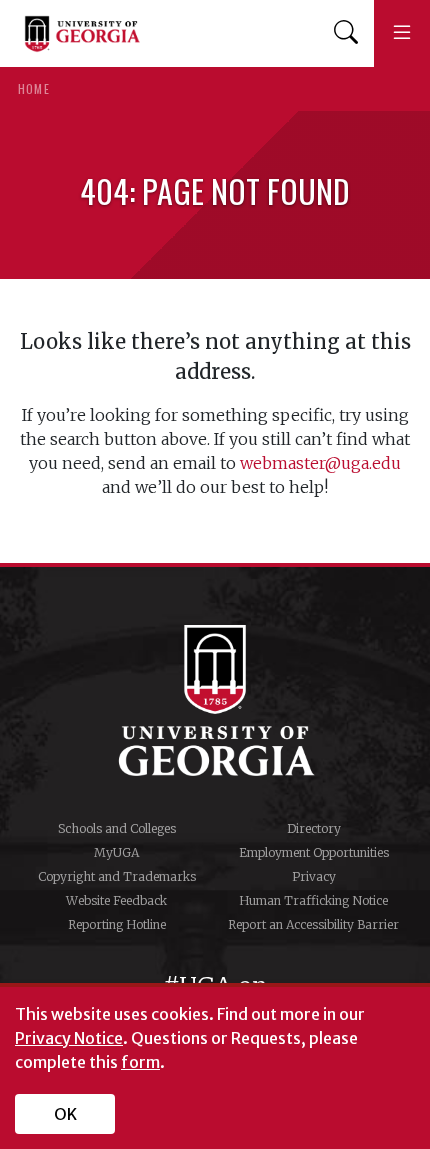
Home (34, 89)
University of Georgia (215, 700)
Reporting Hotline (117, 924)
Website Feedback (116, 900)
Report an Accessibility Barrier (313, 924)
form (140, 1062)
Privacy (314, 876)
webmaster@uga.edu (320, 463)
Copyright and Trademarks (117, 876)
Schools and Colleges (117, 828)
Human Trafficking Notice (313, 900)
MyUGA (116, 852)
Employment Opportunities (314, 852)
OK (65, 1114)
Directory (314, 828)
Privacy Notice (69, 1038)
